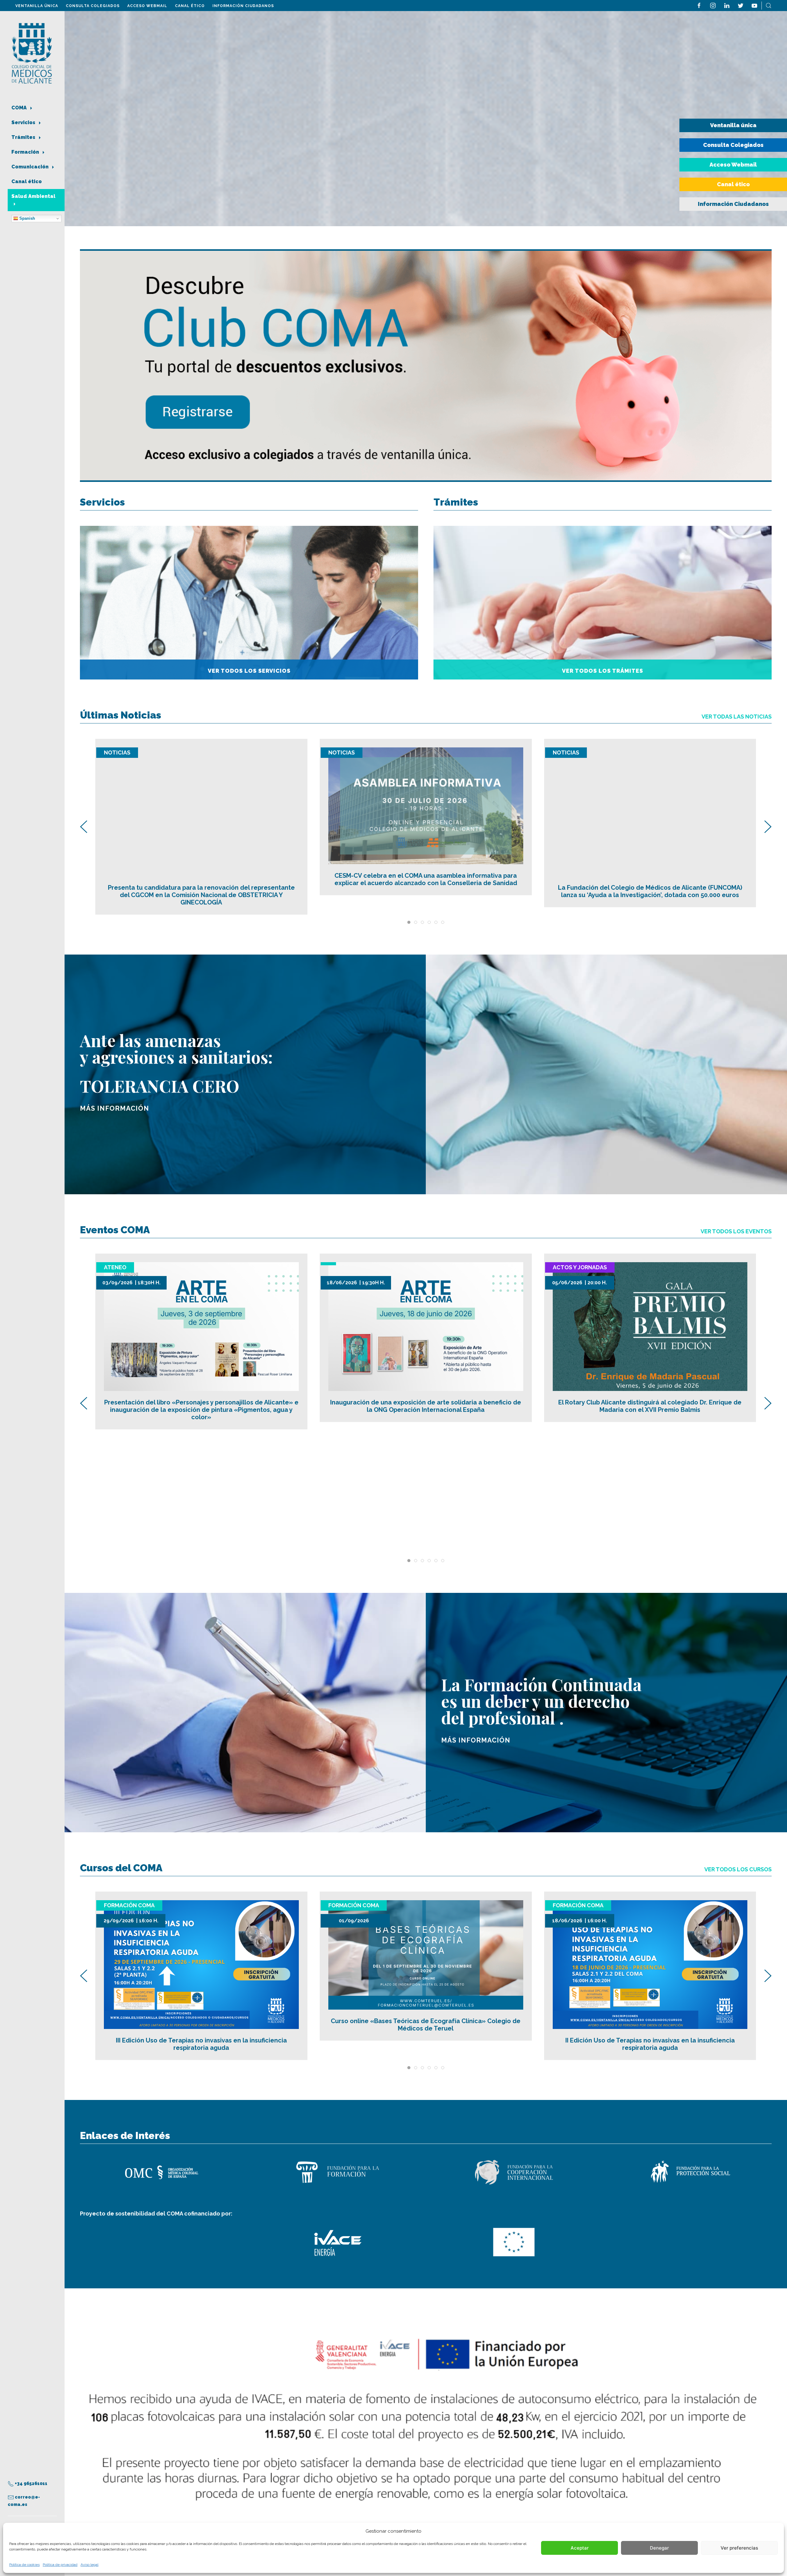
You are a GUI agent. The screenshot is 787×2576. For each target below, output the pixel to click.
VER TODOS (736, 1231)
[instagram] (713, 5)
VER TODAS (737, 717)
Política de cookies (24, 2565)
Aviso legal (89, 2565)
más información (115, 1108)
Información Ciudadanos (243, 6)
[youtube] (754, 5)
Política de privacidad (60, 2565)
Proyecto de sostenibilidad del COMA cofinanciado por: (156, 2214)
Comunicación (31, 167)
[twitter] (741, 5)
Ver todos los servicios (249, 671)
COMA (20, 108)
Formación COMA (129, 1905)
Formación (26, 152)
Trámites (24, 137)
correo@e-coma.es (24, 2501)
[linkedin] (727, 5)
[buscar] (769, 5)
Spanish (27, 218)
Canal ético (190, 6)
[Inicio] (32, 53)
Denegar (659, 2548)
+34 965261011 (31, 2483)
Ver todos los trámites (603, 671)
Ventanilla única (37, 6)
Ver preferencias (739, 2548)
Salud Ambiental (33, 196)
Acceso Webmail (147, 6)
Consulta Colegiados (93, 6)
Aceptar (580, 2548)
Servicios (24, 122)
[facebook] (699, 5)
